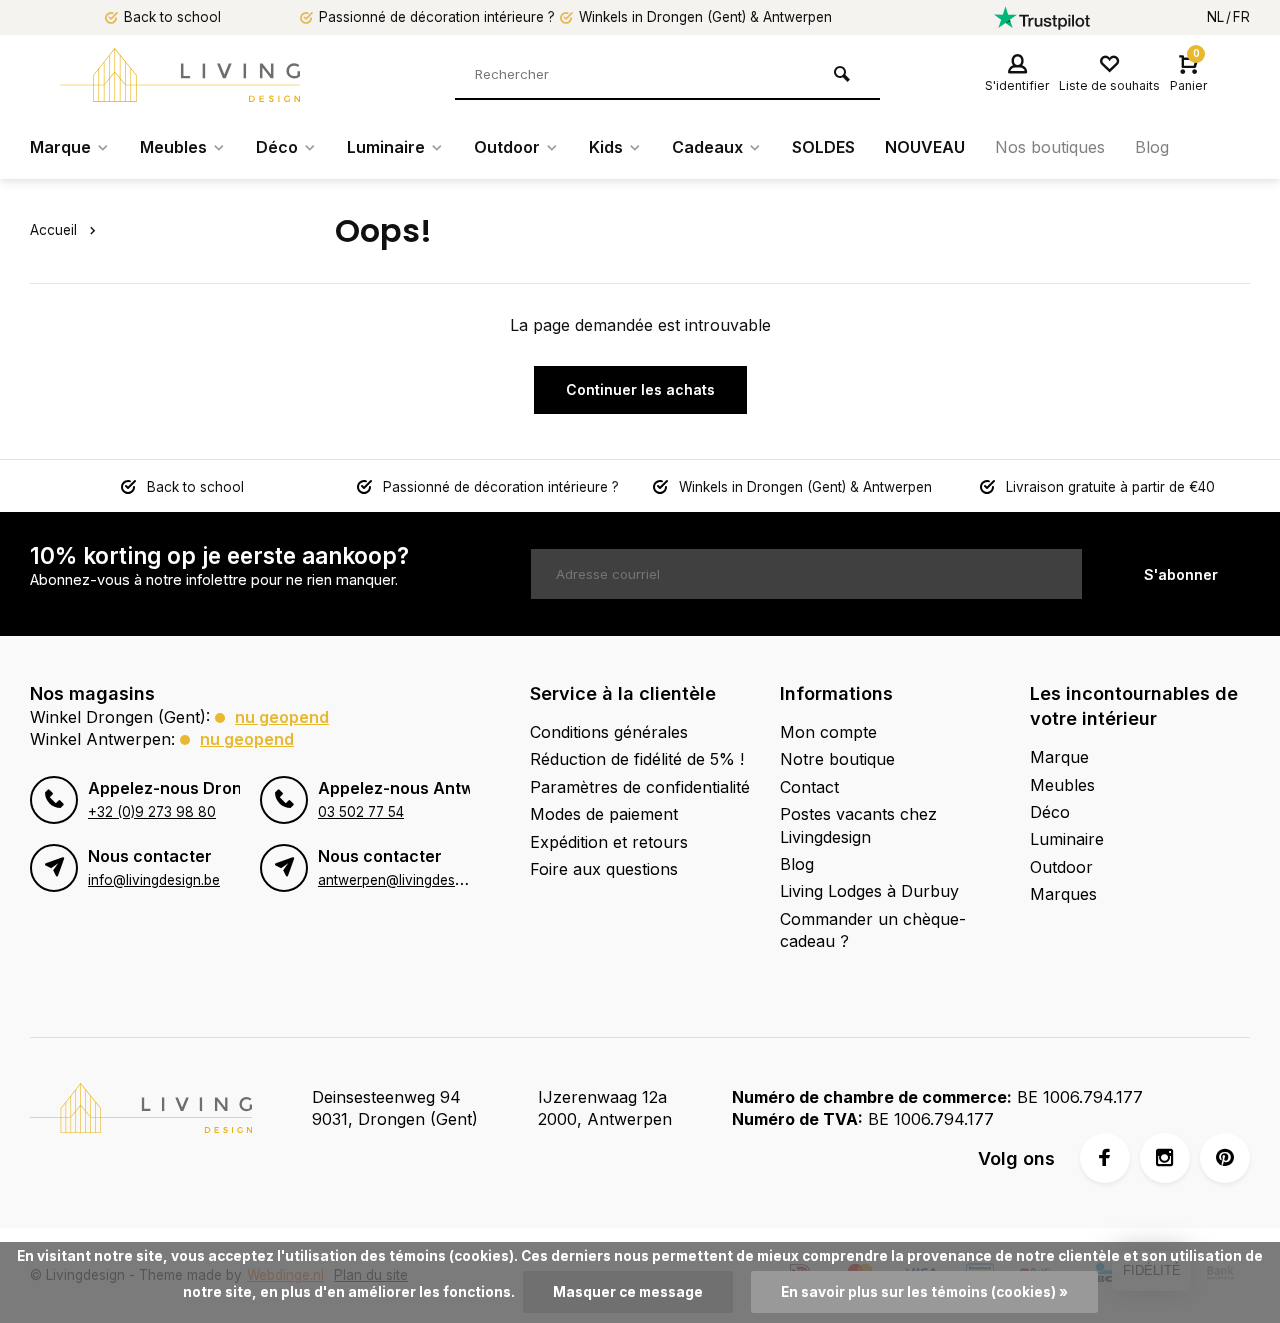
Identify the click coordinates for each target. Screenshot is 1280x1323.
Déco (277, 147)
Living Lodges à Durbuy (869, 891)
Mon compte (828, 732)
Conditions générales (609, 732)
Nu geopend (282, 717)
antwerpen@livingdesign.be (405, 880)
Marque (60, 147)
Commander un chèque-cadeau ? (873, 930)
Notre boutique (837, 759)
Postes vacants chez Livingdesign (858, 825)
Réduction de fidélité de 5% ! (637, 759)
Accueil (53, 230)
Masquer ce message (628, 1292)
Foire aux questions (604, 869)
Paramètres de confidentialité (640, 787)
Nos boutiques (1050, 147)
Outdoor (507, 147)
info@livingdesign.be (154, 880)
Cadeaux (707, 147)
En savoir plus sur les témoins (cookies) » (924, 1292)
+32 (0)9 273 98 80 (152, 812)
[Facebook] (1105, 1158)
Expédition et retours (609, 842)
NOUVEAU (925, 147)
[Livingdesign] (180, 75)
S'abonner (1181, 574)
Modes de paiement (604, 814)
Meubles (173, 147)
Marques (1063, 894)
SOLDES (823, 147)
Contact (809, 787)
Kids (606, 147)
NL (1215, 17)
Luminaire (386, 147)
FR (1241, 17)
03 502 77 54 (361, 812)
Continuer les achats (640, 389)
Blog (1152, 147)
